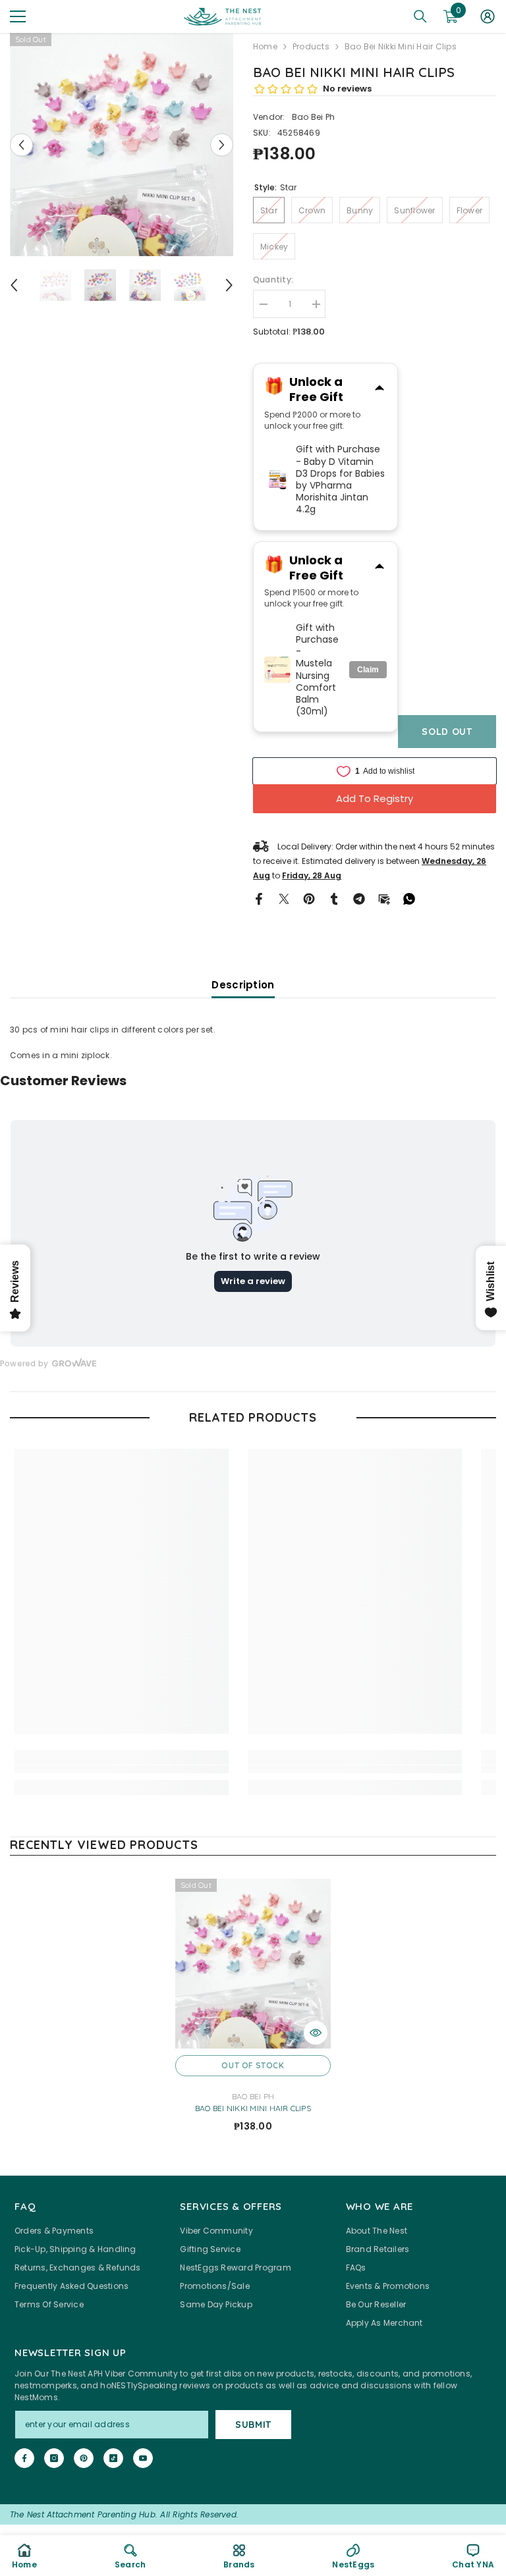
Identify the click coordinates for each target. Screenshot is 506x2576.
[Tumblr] (334, 898)
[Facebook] (259, 898)
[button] (21, 145)
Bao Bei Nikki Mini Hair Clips (253, 2108)
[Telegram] (359, 898)
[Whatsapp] (409, 898)
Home (265, 46)
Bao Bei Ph (313, 117)
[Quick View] (316, 2033)
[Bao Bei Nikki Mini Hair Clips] (253, 1964)
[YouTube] (143, 2458)
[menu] (18, 16)
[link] (122, 1769)
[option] (122, 145)
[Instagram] (54, 2458)
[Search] (420, 16)
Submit (253, 2425)
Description (243, 985)
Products (311, 46)
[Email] (384, 898)
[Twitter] (284, 898)
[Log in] (488, 16)
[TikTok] (113, 2458)
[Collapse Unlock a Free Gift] (379, 389)
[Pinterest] (309, 898)
